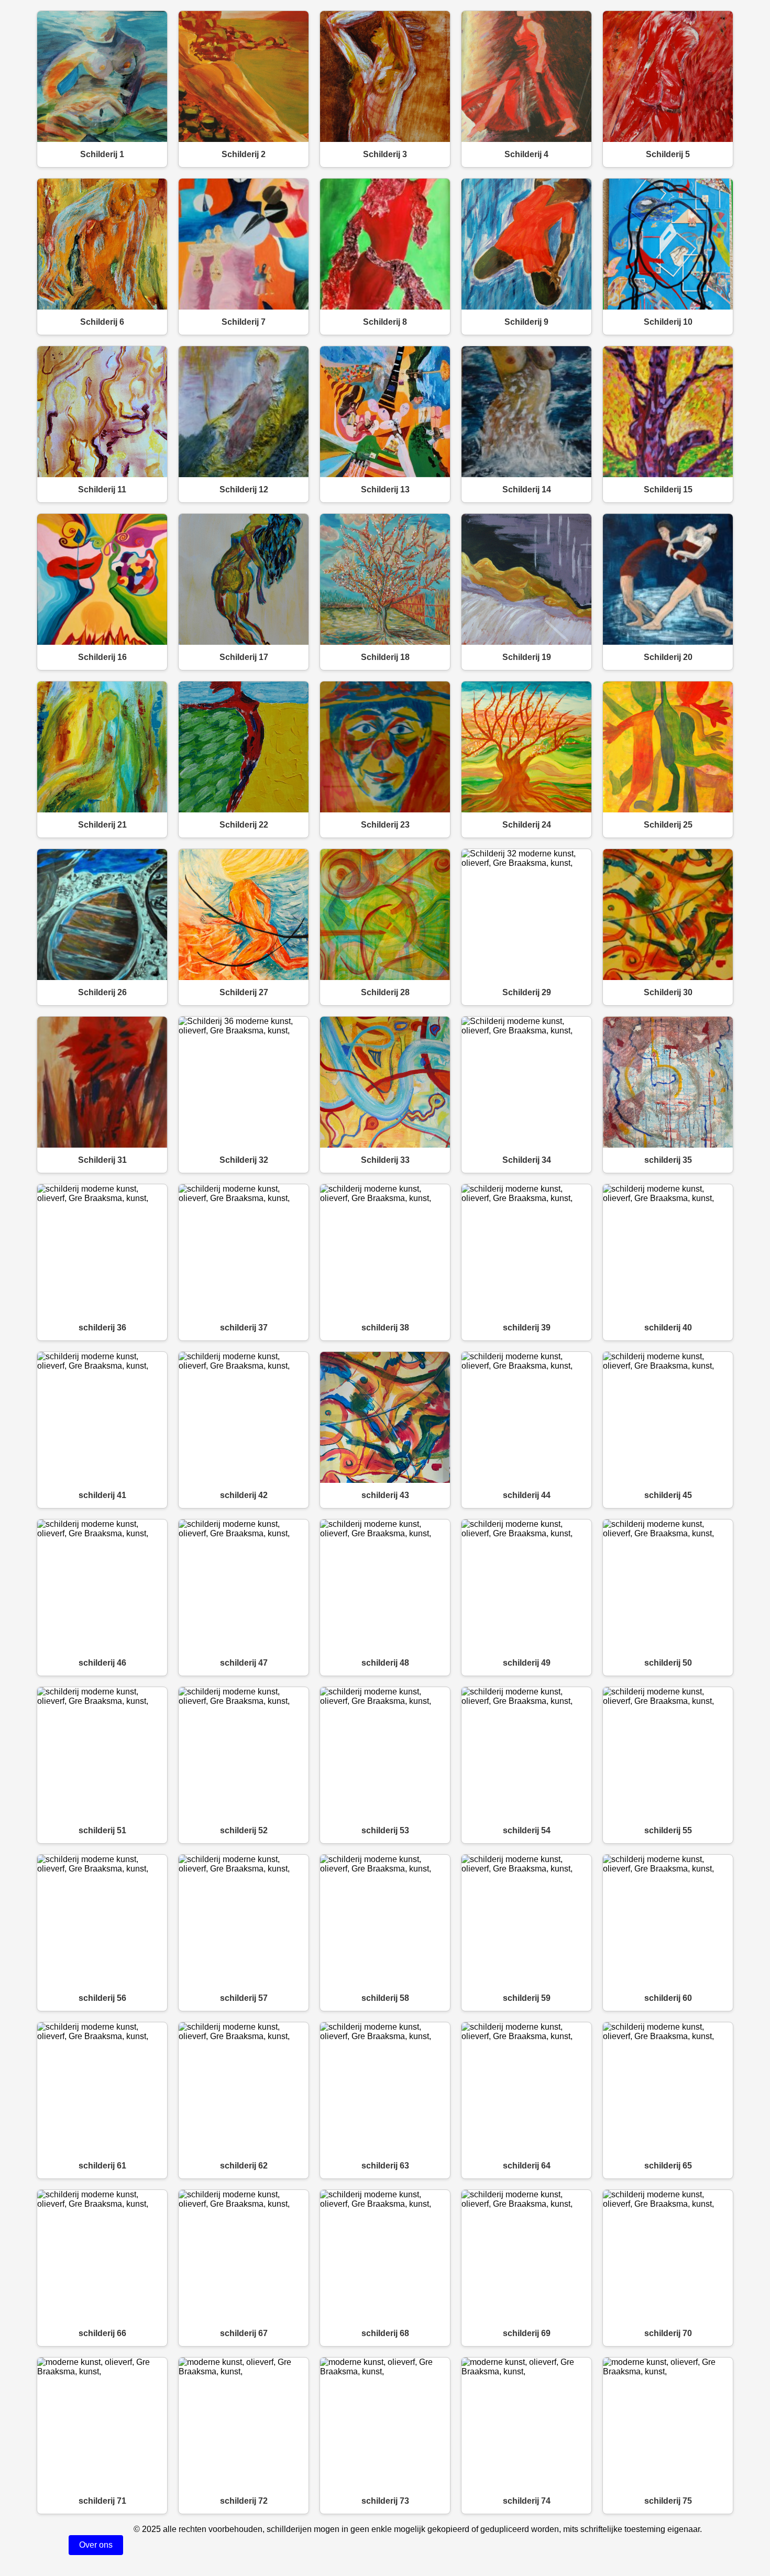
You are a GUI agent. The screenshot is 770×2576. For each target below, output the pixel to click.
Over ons (96, 2545)
